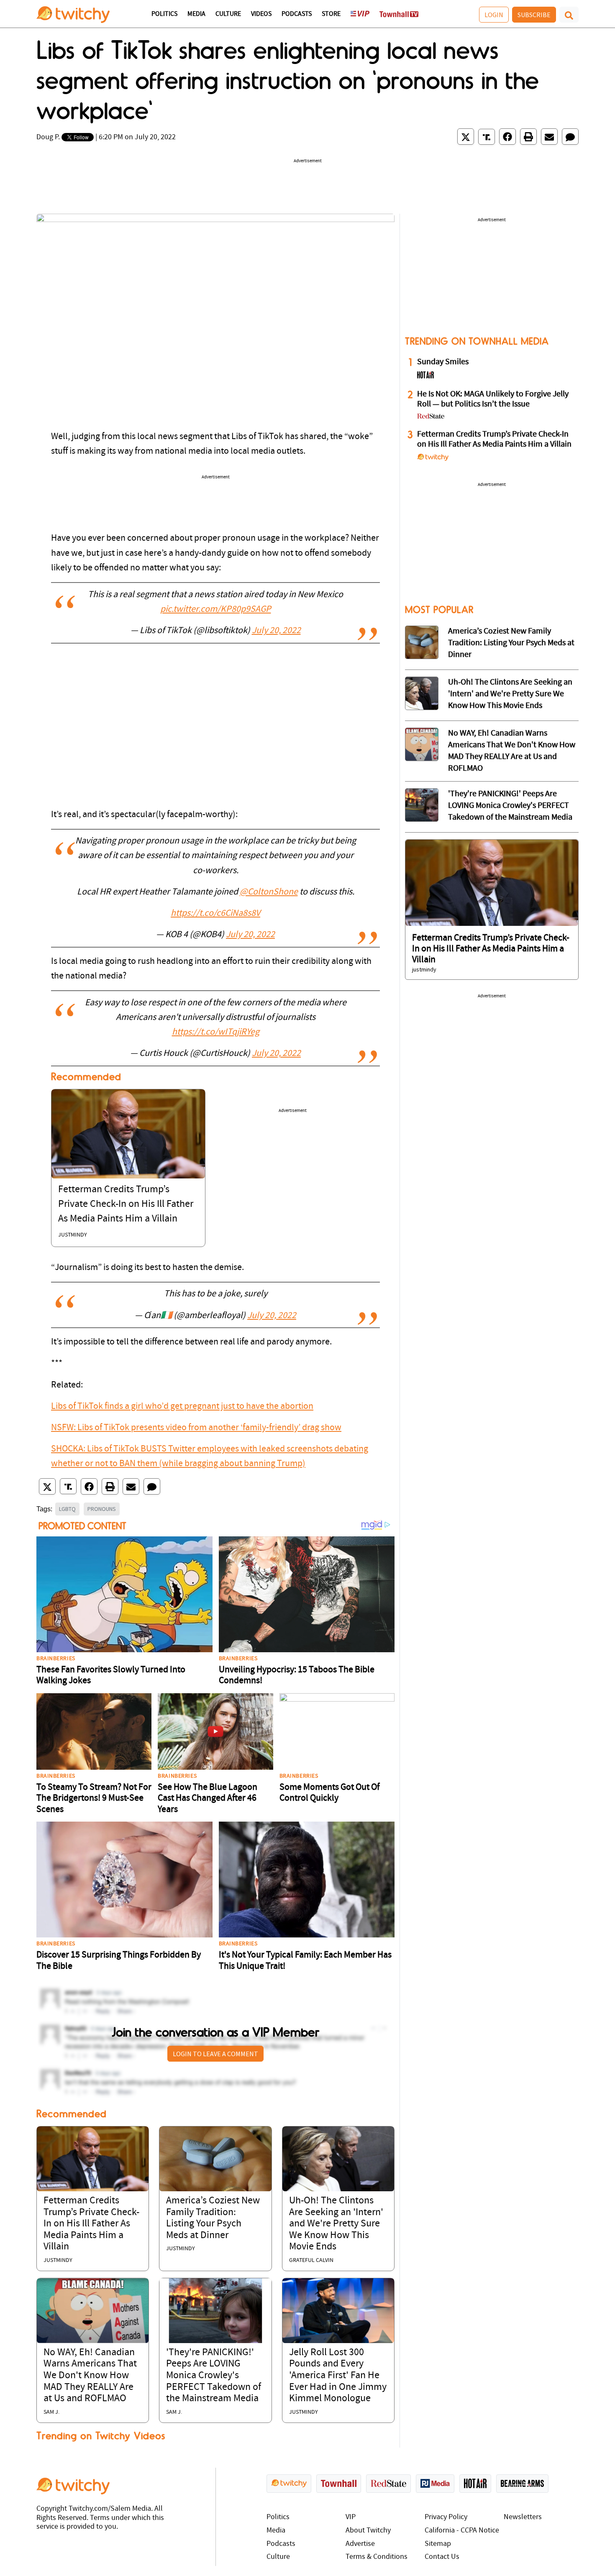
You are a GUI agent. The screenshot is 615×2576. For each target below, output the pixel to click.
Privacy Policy (446, 2517)
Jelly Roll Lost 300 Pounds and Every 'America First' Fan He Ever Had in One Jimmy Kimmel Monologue (338, 2376)
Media (196, 14)
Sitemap (438, 2544)
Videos (261, 14)
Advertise (360, 2544)
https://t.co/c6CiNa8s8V (215, 914)
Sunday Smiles (443, 362)
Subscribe (534, 15)
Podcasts (297, 14)
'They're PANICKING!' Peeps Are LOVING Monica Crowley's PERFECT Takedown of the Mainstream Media (214, 2376)
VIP (351, 2517)
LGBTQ (67, 1509)
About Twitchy (368, 2531)
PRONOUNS (102, 1509)
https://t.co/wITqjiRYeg (216, 1032)
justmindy (73, 1235)
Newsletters (523, 2517)
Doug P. (48, 137)
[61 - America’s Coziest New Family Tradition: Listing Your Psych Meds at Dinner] (422, 642)
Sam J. (51, 2412)
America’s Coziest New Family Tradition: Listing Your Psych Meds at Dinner (511, 643)
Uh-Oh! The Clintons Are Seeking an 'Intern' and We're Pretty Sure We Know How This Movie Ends (336, 2224)
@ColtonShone (269, 892)
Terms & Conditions (377, 2557)
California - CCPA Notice (462, 2531)
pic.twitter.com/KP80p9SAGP (216, 609)
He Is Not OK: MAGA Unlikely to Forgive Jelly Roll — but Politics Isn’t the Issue (493, 399)
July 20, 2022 (276, 631)
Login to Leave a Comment (215, 2054)
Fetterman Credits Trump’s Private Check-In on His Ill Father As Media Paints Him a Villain (126, 1204)
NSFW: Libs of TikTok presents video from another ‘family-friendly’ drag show (196, 1428)
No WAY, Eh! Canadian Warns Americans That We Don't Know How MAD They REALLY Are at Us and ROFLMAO (90, 2376)
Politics (164, 14)
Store (331, 14)
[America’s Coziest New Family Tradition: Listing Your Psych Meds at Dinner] (215, 2159)
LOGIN (494, 15)
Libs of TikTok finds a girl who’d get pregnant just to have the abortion (182, 1407)
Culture (228, 14)
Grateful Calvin (311, 2260)
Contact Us (442, 2557)
